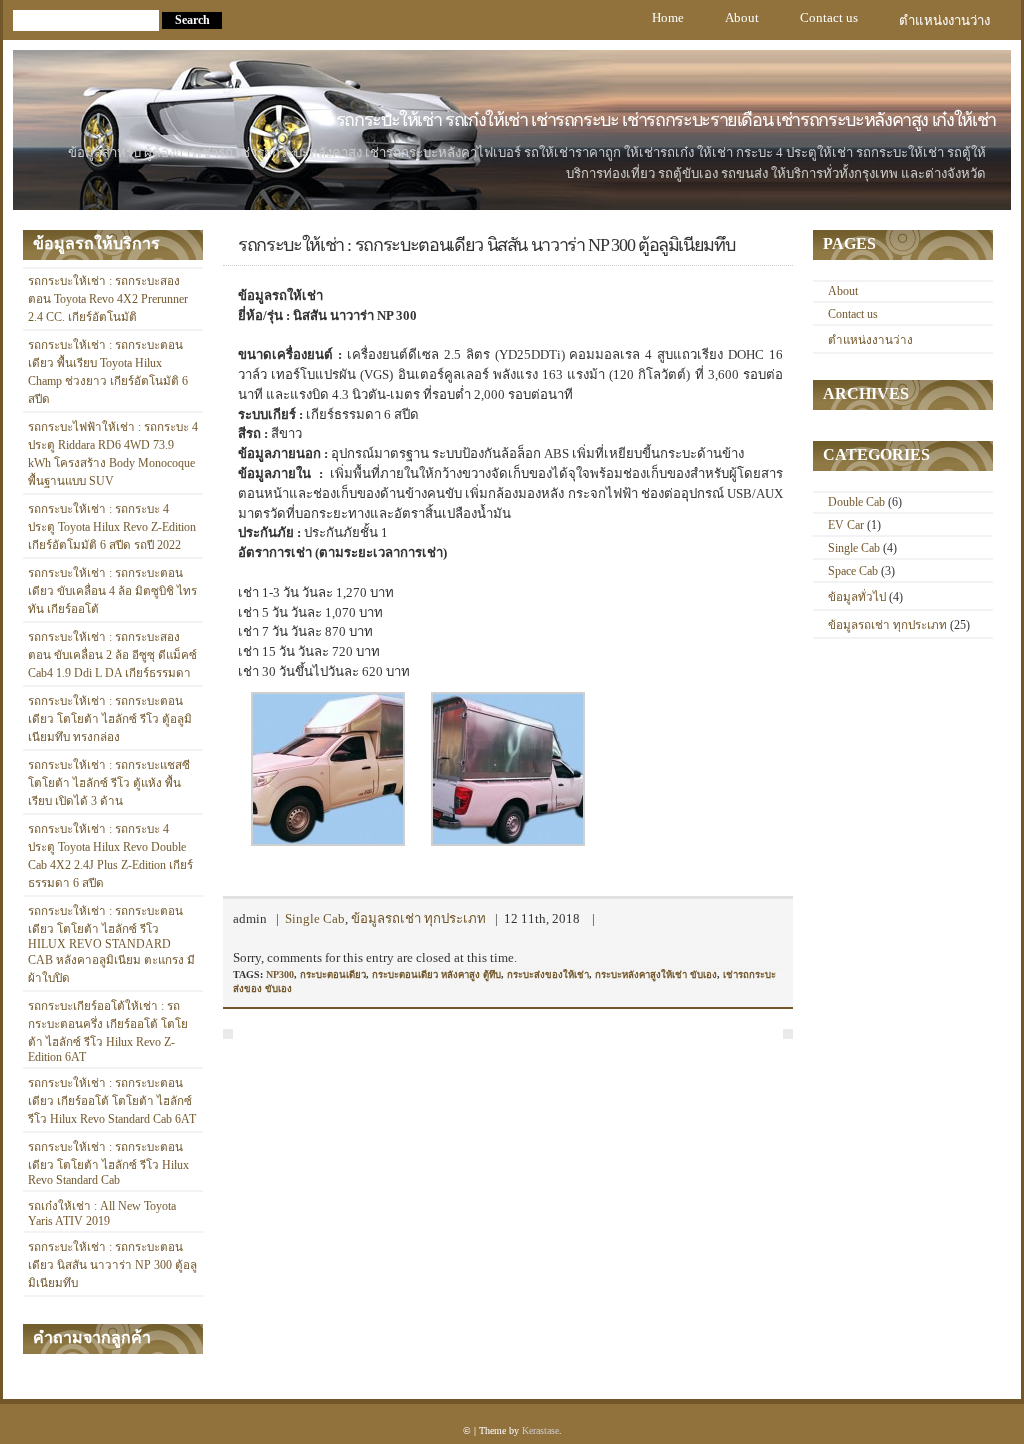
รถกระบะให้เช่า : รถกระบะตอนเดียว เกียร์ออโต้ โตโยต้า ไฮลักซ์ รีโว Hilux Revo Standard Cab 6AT (112, 1101)
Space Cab (853, 571)
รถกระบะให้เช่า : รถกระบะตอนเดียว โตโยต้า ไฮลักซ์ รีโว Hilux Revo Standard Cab (108, 1164)
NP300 (280, 974)
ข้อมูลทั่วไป (857, 597)
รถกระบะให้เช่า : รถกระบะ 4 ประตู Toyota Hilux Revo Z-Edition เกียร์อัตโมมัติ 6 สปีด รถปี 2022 (112, 527)
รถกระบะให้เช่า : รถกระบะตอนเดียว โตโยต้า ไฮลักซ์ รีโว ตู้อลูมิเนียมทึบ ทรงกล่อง (110, 719)
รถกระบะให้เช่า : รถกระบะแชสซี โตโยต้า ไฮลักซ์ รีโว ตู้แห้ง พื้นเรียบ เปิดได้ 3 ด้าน (109, 783)
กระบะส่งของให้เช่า (548, 974)
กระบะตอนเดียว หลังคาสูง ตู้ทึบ (436, 974)
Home (668, 17)
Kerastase (540, 1430)
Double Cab (856, 502)
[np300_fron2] (328, 842)
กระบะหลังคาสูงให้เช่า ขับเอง (656, 974)
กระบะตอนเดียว (333, 974)
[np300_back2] (508, 842)
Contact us (829, 17)
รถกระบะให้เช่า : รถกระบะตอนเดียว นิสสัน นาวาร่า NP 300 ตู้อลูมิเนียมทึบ (112, 1265)
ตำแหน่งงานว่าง (944, 20)
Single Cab (315, 918)
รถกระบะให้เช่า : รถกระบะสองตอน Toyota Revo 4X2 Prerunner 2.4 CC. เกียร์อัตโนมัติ (108, 299)
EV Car (846, 525)
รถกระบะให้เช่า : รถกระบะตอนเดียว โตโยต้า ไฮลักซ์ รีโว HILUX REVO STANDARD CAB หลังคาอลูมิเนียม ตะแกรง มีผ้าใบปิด (111, 945)
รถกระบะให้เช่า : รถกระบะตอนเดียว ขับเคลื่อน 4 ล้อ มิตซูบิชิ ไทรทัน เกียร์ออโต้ (112, 591)
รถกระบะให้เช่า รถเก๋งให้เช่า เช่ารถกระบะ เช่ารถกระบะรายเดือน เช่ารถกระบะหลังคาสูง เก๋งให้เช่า (666, 120)
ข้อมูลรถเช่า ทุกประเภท (418, 918)
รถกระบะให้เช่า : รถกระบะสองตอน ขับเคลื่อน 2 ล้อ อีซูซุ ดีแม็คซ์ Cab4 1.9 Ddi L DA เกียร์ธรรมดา (112, 655)
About (742, 17)
